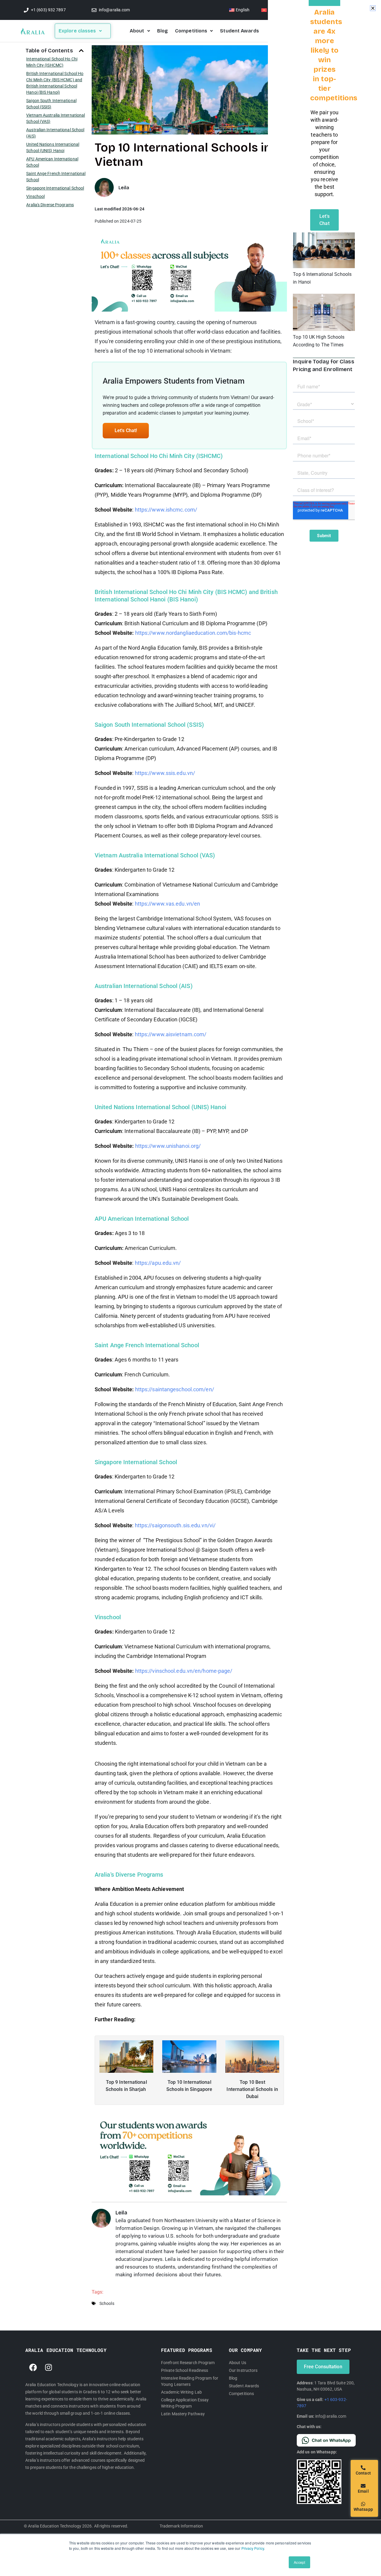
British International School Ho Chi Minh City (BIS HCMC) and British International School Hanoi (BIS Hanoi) (55, 83)
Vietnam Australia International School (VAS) (56, 118)
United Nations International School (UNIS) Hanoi (53, 147)
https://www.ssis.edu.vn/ (165, 773)
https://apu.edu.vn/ (158, 1263)
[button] (81, 51)
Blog (163, 31)
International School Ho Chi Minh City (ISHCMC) (52, 62)
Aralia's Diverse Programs (50, 205)
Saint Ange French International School (56, 177)
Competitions (191, 31)
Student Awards (239, 31)
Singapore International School (55, 188)
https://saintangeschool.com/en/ (175, 1389)
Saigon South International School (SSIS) (51, 104)
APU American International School (52, 162)
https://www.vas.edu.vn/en (168, 904)
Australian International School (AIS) (55, 133)
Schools (107, 2303)
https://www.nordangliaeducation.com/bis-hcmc (193, 633)
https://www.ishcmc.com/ (166, 510)
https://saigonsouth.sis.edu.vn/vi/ (175, 1525)
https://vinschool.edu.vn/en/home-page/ (184, 1671)
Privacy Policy (253, 2548)
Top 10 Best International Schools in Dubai (252, 2089)
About (137, 31)
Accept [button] (299, 2562)
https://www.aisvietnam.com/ (171, 1034)
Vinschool (35, 196)
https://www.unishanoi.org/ (168, 1146)
